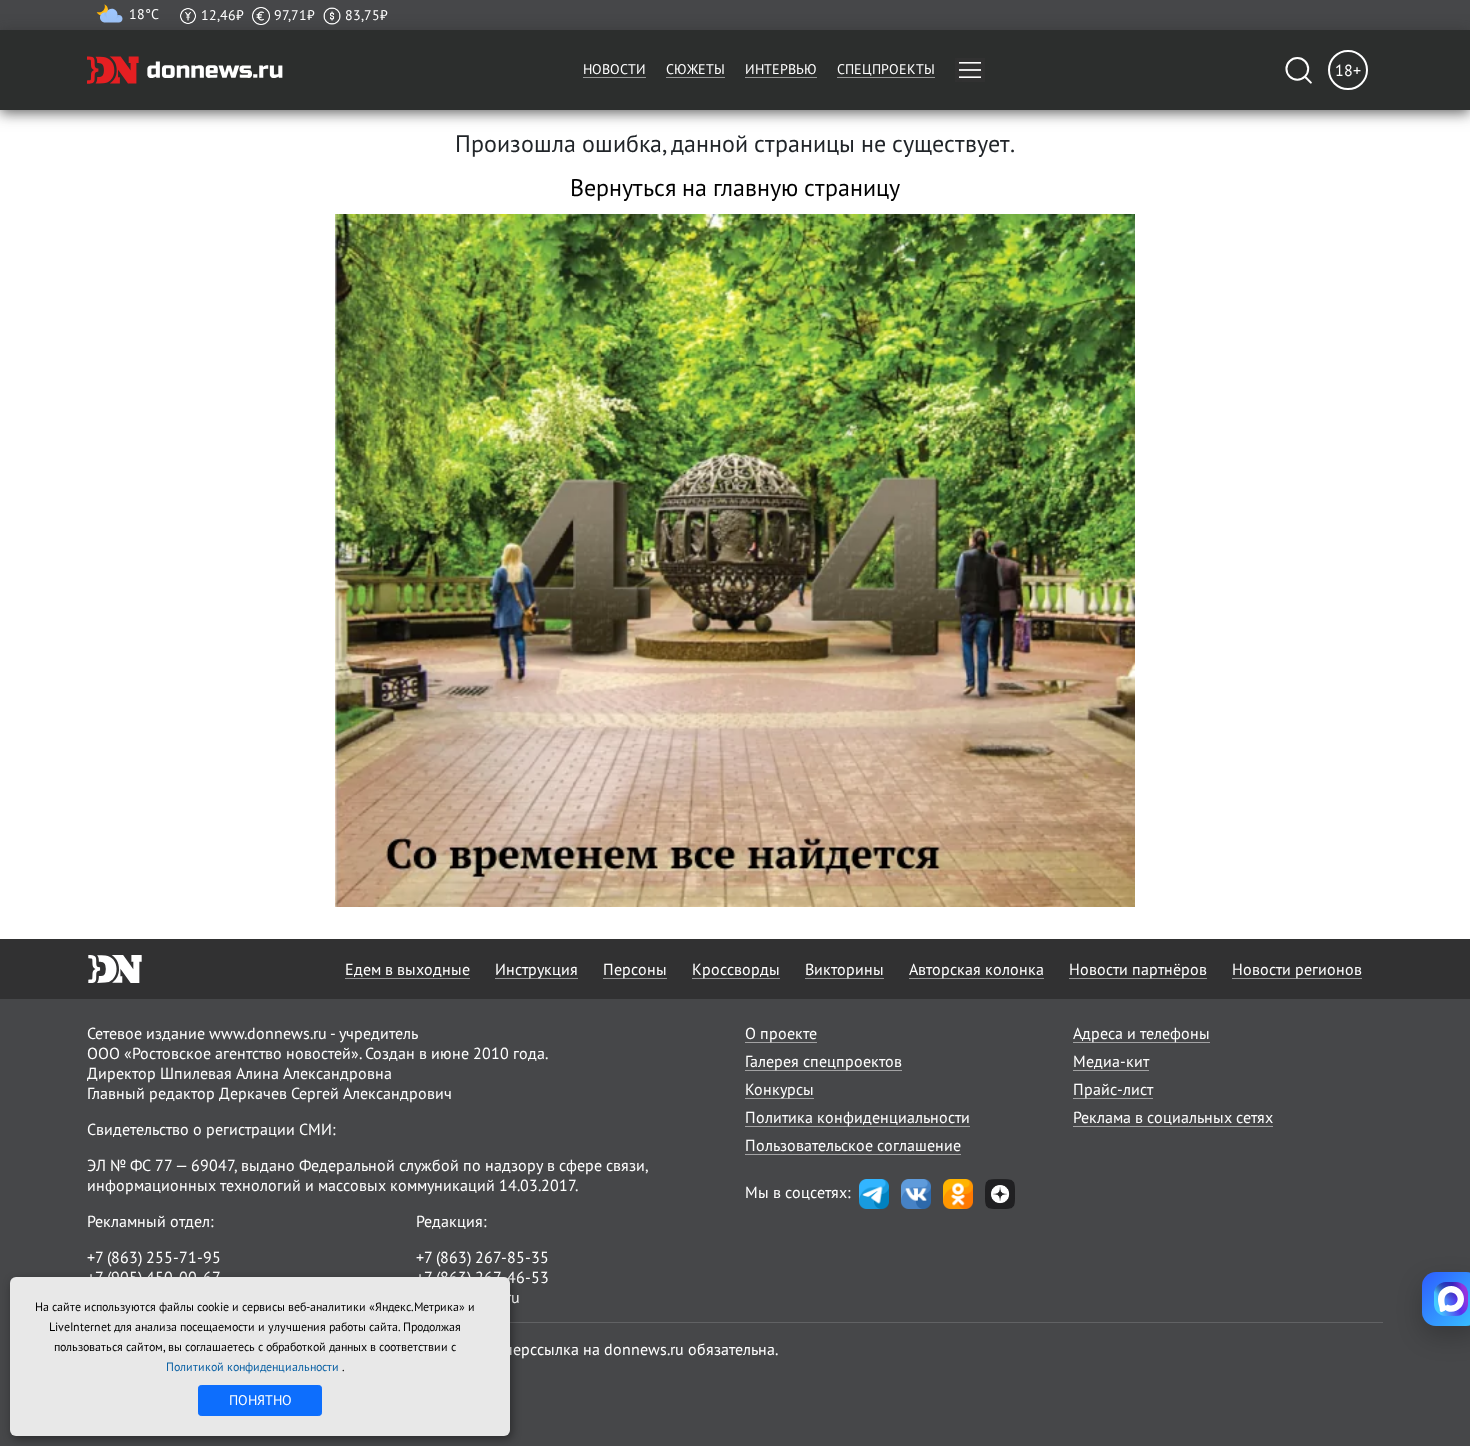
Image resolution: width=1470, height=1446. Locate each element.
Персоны (635, 969)
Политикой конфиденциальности (254, 1366)
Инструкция (536, 969)
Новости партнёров (1138, 969)
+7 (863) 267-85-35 (482, 1257)
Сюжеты (695, 69)
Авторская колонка (976, 969)
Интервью (781, 69)
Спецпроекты (886, 69)
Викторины (844, 969)
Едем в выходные (407, 969)
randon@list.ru (468, 1297)
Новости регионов (1297, 969)
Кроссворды (736, 969)
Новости (614, 69)
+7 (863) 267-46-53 (482, 1277)
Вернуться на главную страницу (735, 187)
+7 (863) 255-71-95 (154, 1257)
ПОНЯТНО (260, 1400)
